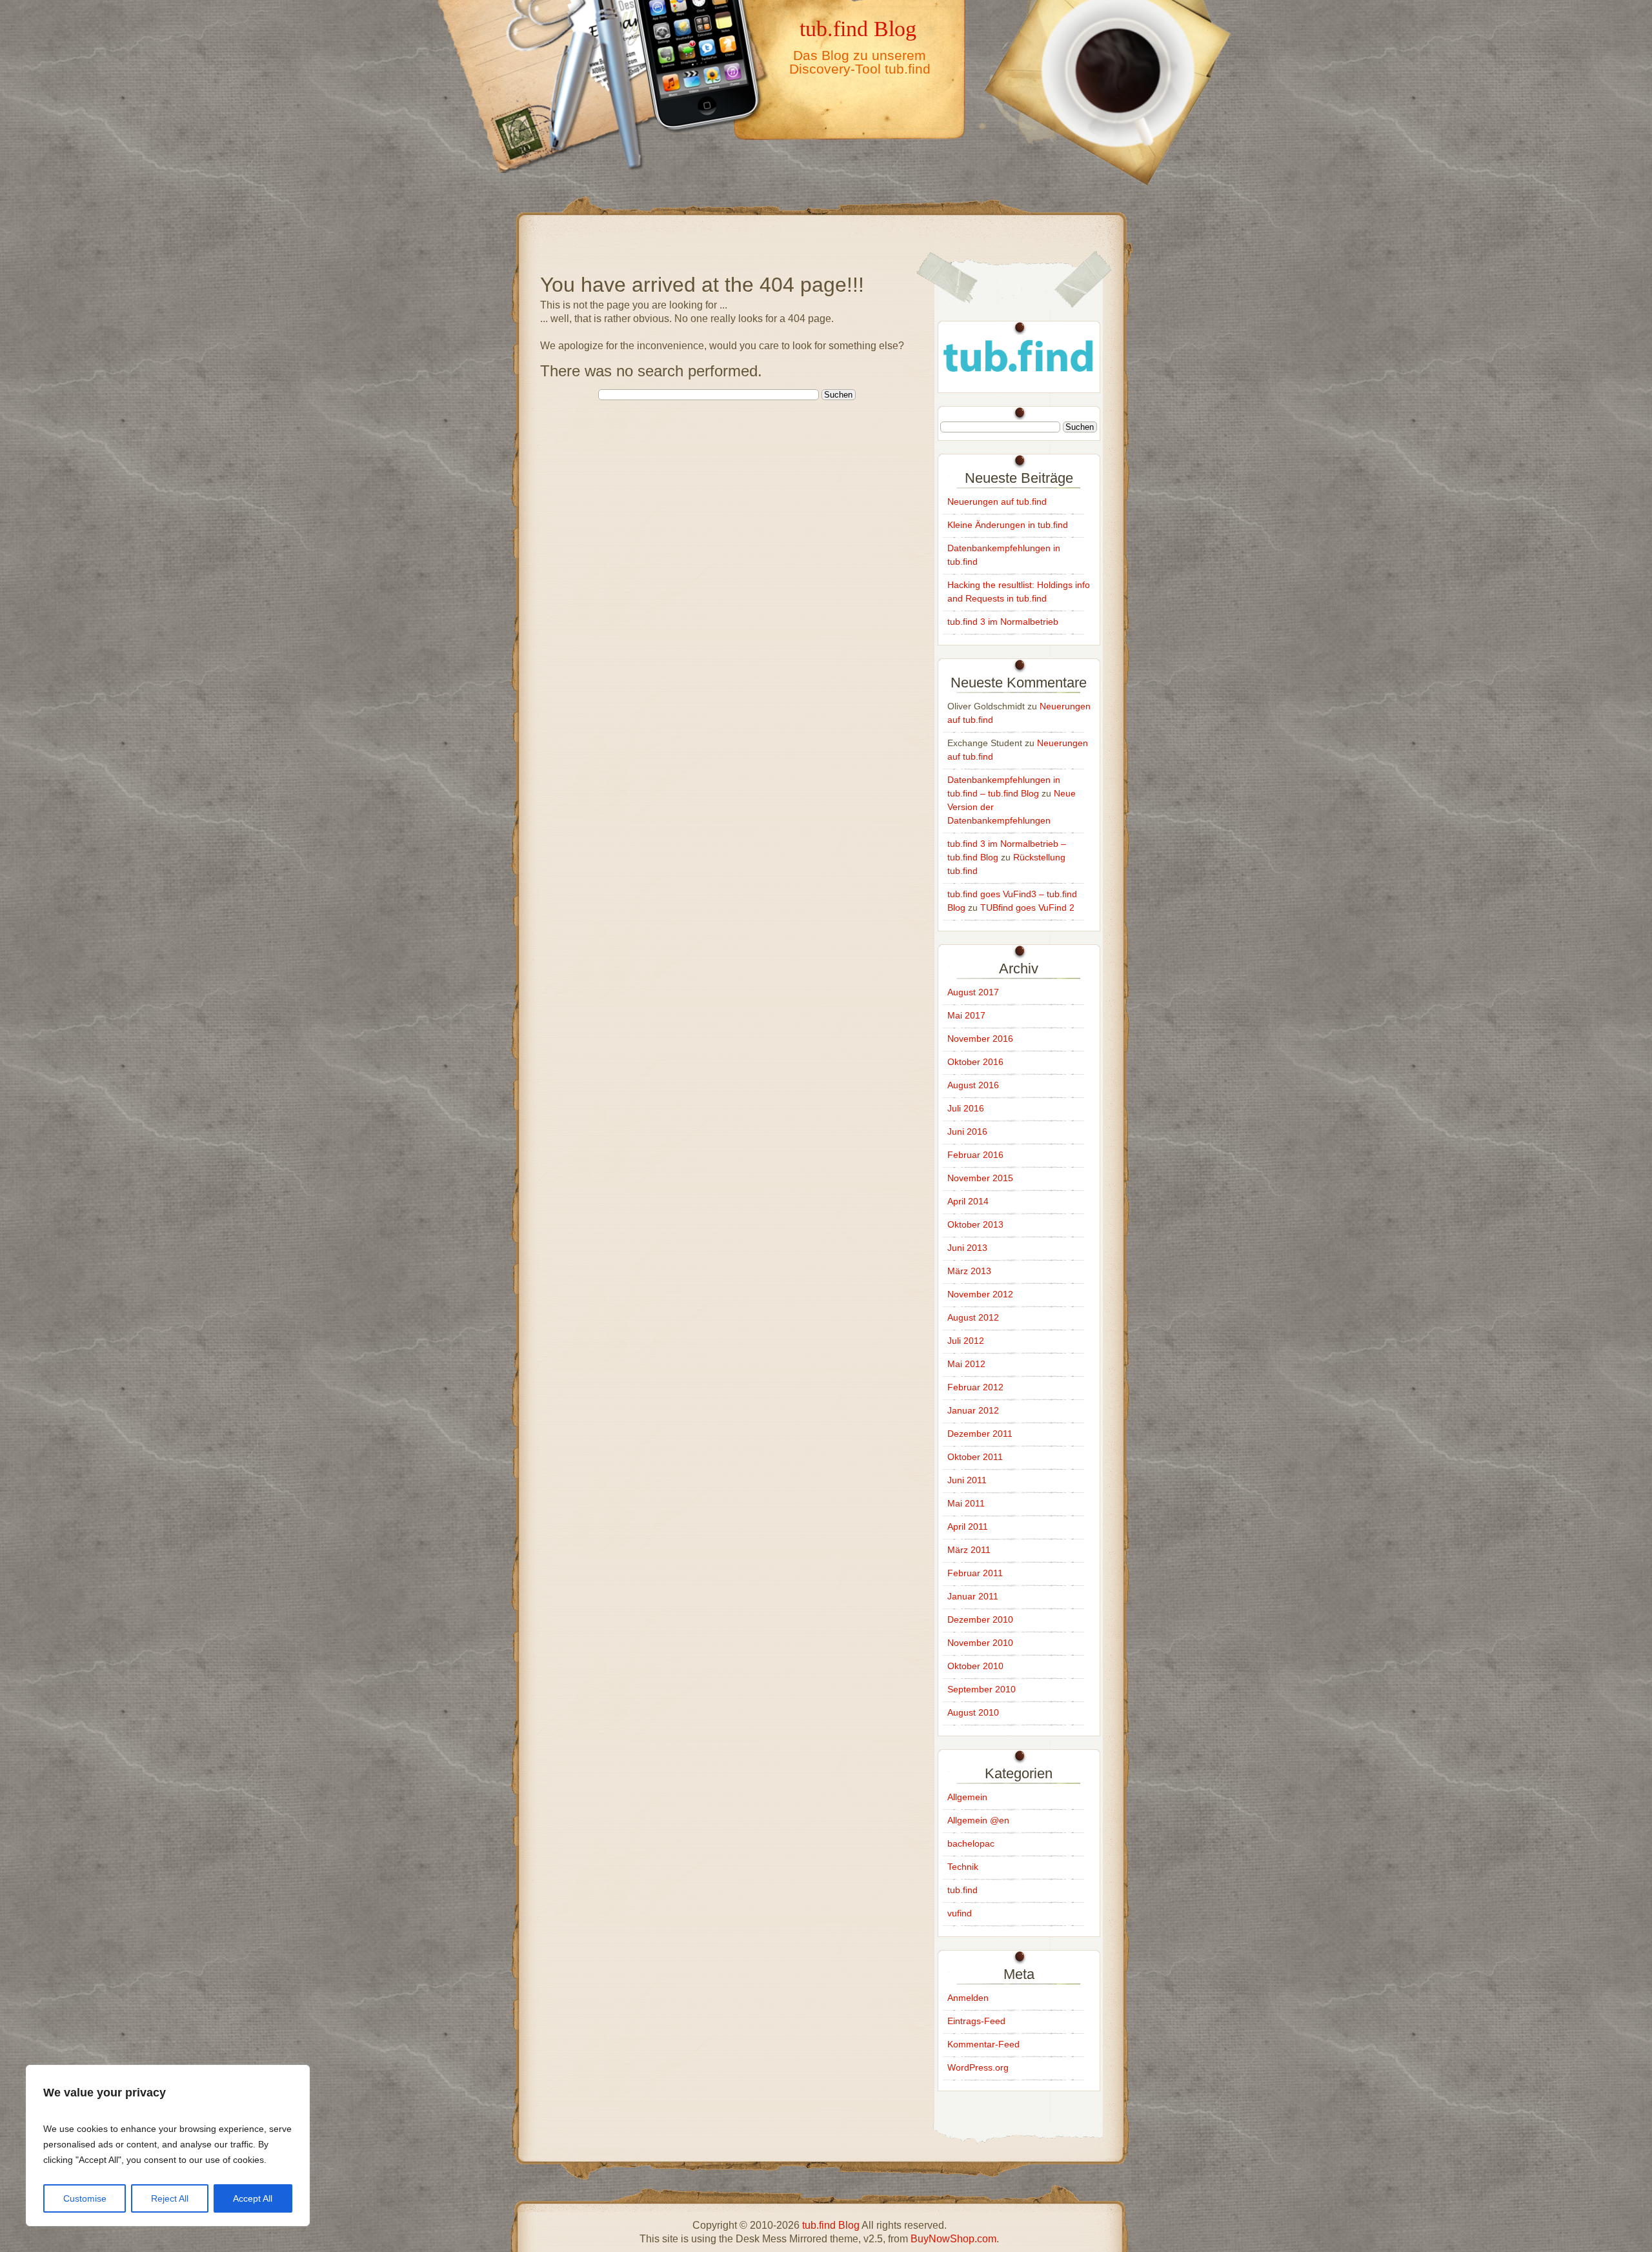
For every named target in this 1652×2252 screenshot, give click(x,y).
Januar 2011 (973, 1596)
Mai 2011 (966, 1503)
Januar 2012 (973, 1410)
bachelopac (971, 1843)
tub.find (962, 1890)
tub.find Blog (858, 28)
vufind (960, 1913)
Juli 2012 (966, 1341)
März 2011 (969, 1550)
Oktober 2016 (975, 1062)
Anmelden (968, 1998)
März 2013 (969, 1271)
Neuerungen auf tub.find (997, 502)
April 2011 (968, 1527)
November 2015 (980, 1178)
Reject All (170, 2198)
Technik (963, 1867)
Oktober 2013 (975, 1224)
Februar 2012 (975, 1387)
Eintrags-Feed (976, 2021)
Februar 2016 (975, 1155)
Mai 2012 (966, 1364)
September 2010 (982, 1689)
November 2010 (980, 1643)
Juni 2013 (967, 1248)
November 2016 (980, 1039)
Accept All (253, 2198)
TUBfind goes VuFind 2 (1027, 908)
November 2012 (980, 1294)
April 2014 (968, 1201)
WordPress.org (978, 2067)
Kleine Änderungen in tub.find (1008, 525)
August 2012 (973, 1317)
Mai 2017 (966, 1015)
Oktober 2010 (975, 1666)
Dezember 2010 (980, 1619)
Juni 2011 (967, 1480)
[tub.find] (1019, 379)
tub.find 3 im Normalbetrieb (1003, 622)
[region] (168, 2145)
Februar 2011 (975, 1573)
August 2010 (973, 1712)
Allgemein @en (978, 1820)
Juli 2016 (966, 1108)
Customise (85, 2198)
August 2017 (973, 992)
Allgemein (967, 1797)
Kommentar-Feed (983, 2044)
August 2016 (973, 1085)
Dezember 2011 (980, 1434)
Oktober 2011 (975, 1457)
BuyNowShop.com (953, 2239)
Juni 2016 (967, 1131)
